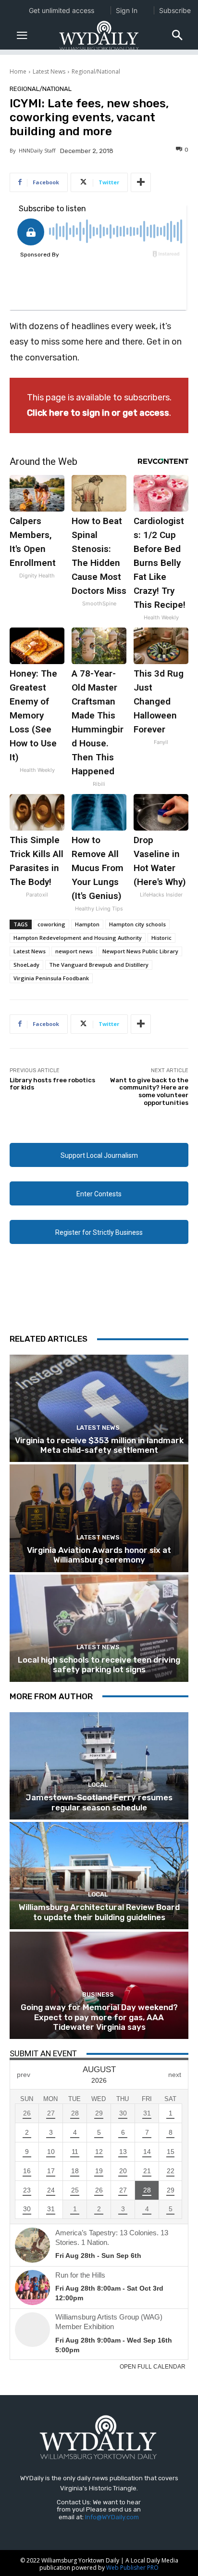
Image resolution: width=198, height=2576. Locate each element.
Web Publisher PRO (132, 2568)
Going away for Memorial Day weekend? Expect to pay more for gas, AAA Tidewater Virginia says (99, 2017)
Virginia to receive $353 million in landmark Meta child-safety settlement (99, 1445)
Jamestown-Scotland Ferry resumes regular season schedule (99, 1802)
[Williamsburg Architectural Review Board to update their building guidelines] (99, 1876)
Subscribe (175, 10)
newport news (74, 951)
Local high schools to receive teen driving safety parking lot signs (99, 1665)
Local (98, 1785)
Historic (161, 938)
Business (98, 1994)
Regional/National (96, 71)
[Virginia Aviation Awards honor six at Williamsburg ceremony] (99, 1518)
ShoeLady (26, 965)
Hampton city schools (137, 924)
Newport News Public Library (140, 951)
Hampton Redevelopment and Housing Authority (78, 938)
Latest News (49, 71)
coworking (51, 924)
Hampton (87, 924)
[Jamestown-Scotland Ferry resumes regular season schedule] (99, 1766)
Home (18, 71)
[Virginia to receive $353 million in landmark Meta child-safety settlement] (99, 1408)
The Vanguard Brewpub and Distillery (99, 965)
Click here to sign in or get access (98, 413)
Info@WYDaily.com (112, 2517)
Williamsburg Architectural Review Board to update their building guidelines (99, 1912)
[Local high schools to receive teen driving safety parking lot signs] (99, 1628)
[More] (141, 182)
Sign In (127, 10)
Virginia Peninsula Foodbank (51, 978)
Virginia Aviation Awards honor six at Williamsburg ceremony (99, 1555)
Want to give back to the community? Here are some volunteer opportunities (149, 1091)
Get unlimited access (62, 10)
